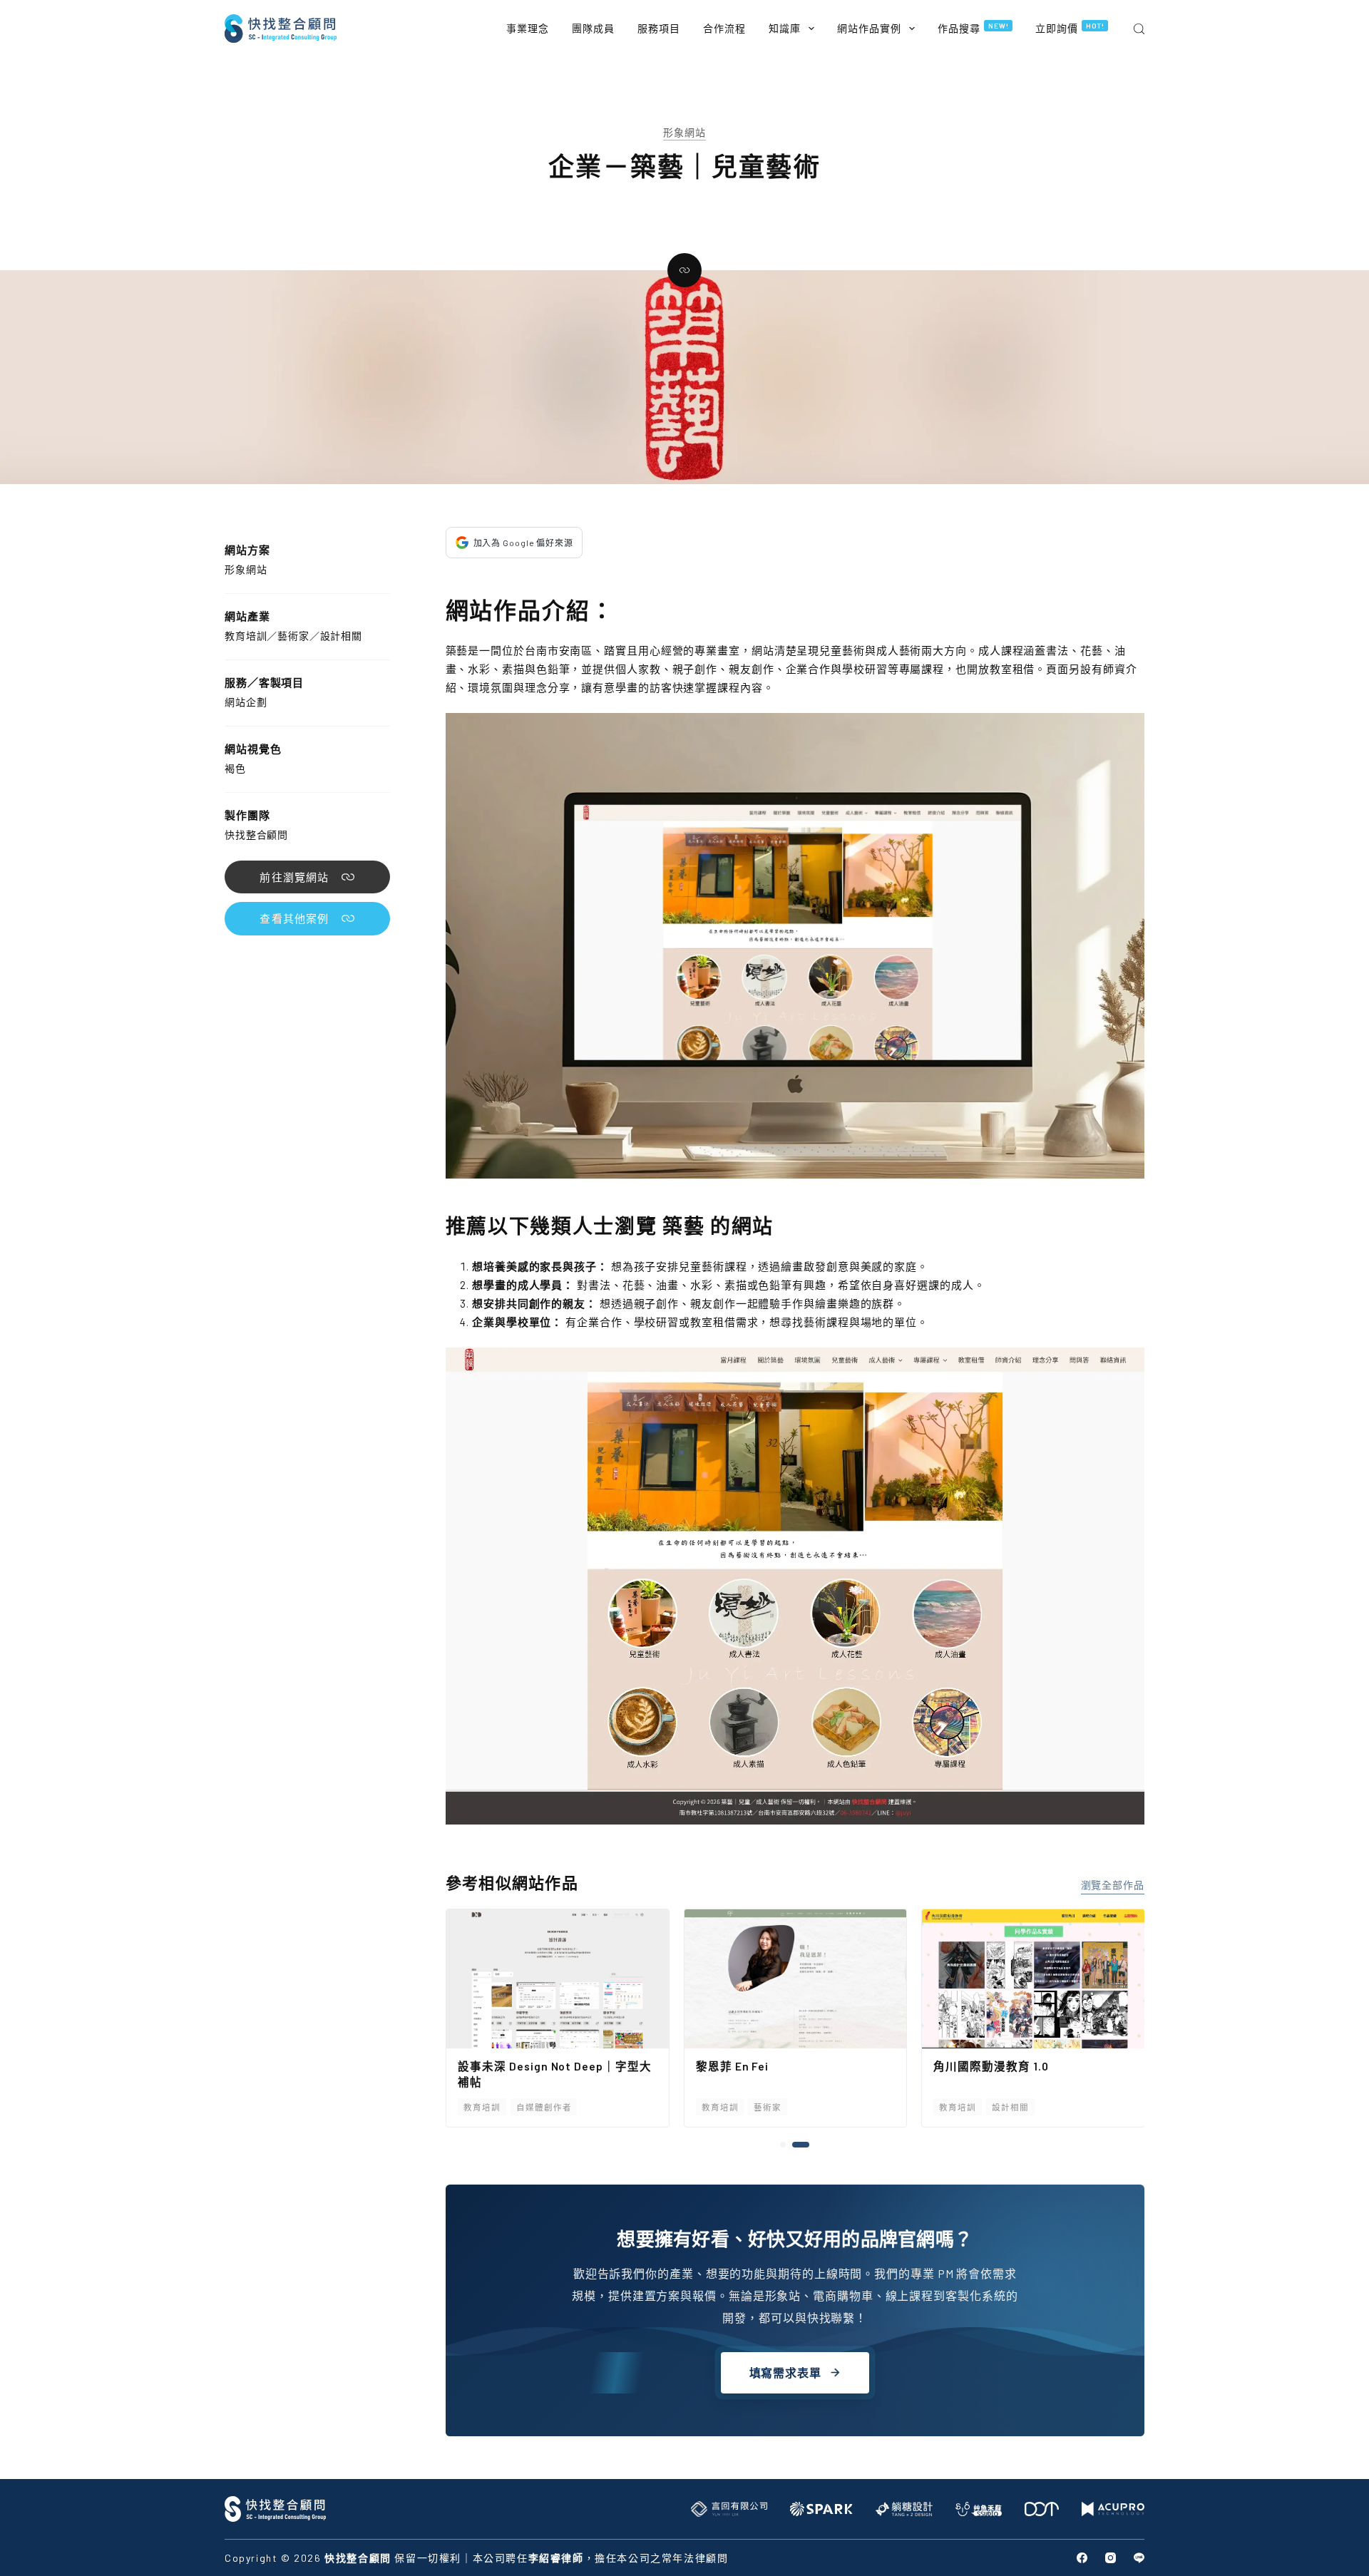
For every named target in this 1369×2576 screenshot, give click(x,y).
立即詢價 (1070, 28)
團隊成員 (593, 28)
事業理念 (528, 28)
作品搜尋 (973, 28)
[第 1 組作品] (789, 2145)
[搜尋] (1139, 29)
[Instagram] (1111, 2558)
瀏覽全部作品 (1113, 1885)
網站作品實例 (869, 28)
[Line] (1139, 2558)
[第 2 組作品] (806, 2145)
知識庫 (785, 28)
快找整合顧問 (256, 835)
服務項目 (659, 28)
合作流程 (724, 28)
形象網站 (684, 132)
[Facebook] (1082, 2558)
